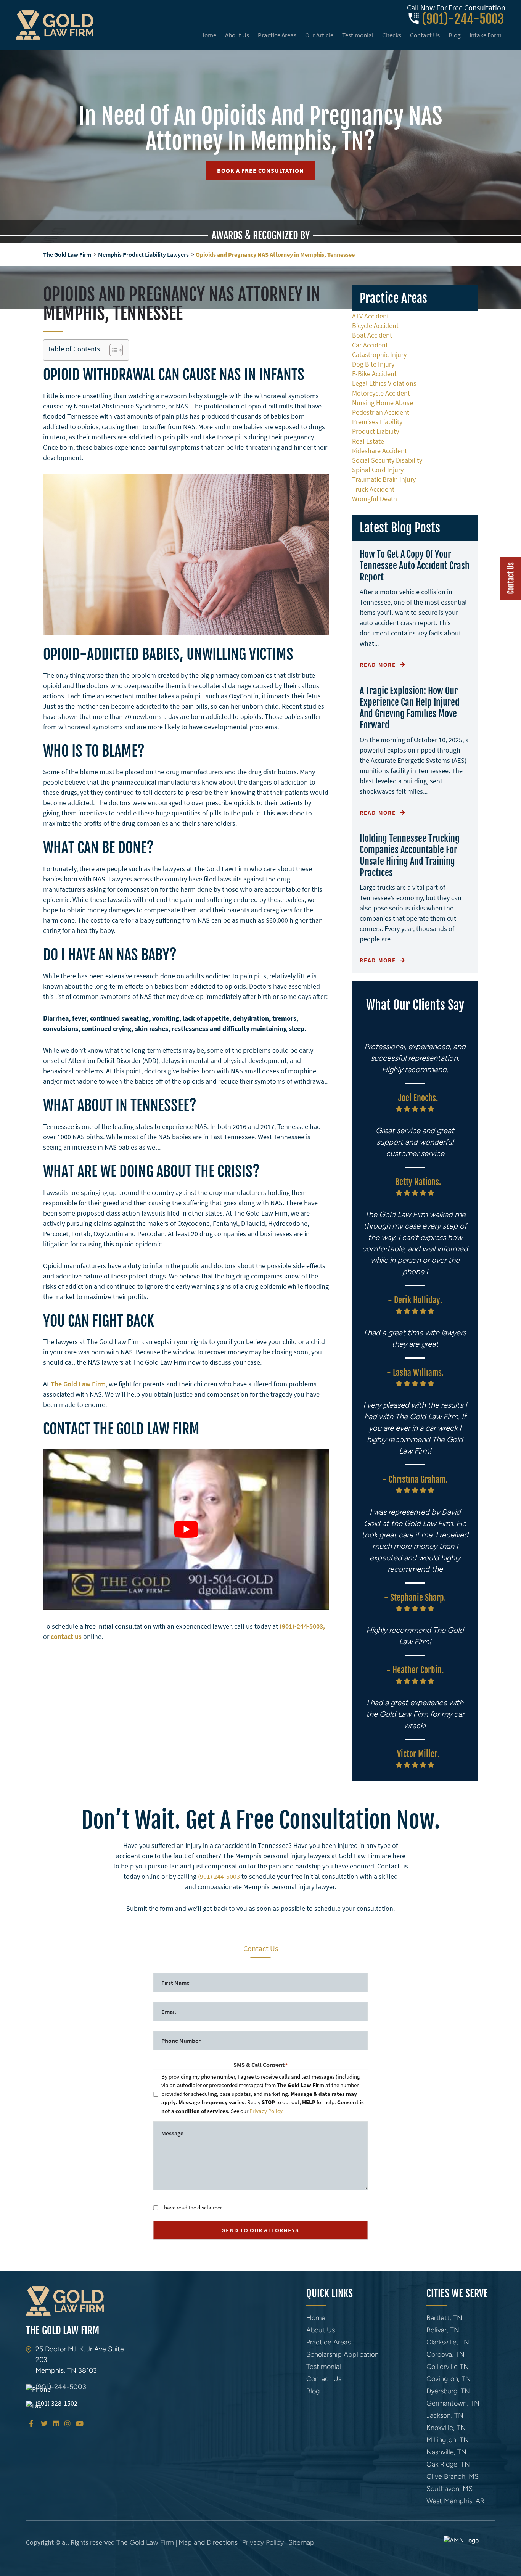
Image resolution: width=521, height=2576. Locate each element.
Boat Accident (372, 335)
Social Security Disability (387, 460)
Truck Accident (373, 489)
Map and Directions (208, 2542)
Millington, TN (448, 2440)
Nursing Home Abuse (383, 403)
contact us (66, 1636)
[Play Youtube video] (186, 1529)
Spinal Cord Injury (378, 470)
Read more (379, 665)
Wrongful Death (375, 499)
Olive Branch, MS (453, 2476)
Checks (392, 35)
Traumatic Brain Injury (384, 479)
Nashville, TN (446, 2452)
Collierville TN (448, 2367)
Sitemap (301, 2542)
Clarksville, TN (448, 2342)
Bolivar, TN (443, 2330)
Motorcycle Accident (381, 393)
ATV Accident (371, 316)
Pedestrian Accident (381, 412)
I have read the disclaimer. (192, 2207)
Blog (455, 35)
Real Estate (368, 441)
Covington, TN (449, 2379)
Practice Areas (277, 35)
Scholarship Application (343, 2354)
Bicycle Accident (375, 326)
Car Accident (370, 345)
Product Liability (375, 431)
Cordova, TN (445, 2354)
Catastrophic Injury (379, 355)
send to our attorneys (260, 2230)
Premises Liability (377, 422)
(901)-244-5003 (463, 19)
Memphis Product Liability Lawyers (143, 254)
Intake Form (486, 35)
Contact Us (425, 35)
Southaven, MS (449, 2489)
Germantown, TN (453, 2403)
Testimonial (358, 35)
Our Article (319, 35)
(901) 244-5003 (219, 1876)
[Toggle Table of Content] (112, 350)
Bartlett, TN (444, 2318)
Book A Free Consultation (260, 170)
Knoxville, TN (446, 2428)
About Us (237, 35)
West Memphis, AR (455, 2501)
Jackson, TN (445, 2415)
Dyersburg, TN (448, 2391)
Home (208, 35)
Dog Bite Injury (373, 364)
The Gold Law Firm (67, 254)
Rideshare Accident (379, 451)
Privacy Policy (266, 2111)
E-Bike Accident (374, 374)
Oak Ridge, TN (448, 2464)
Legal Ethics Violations (384, 383)
